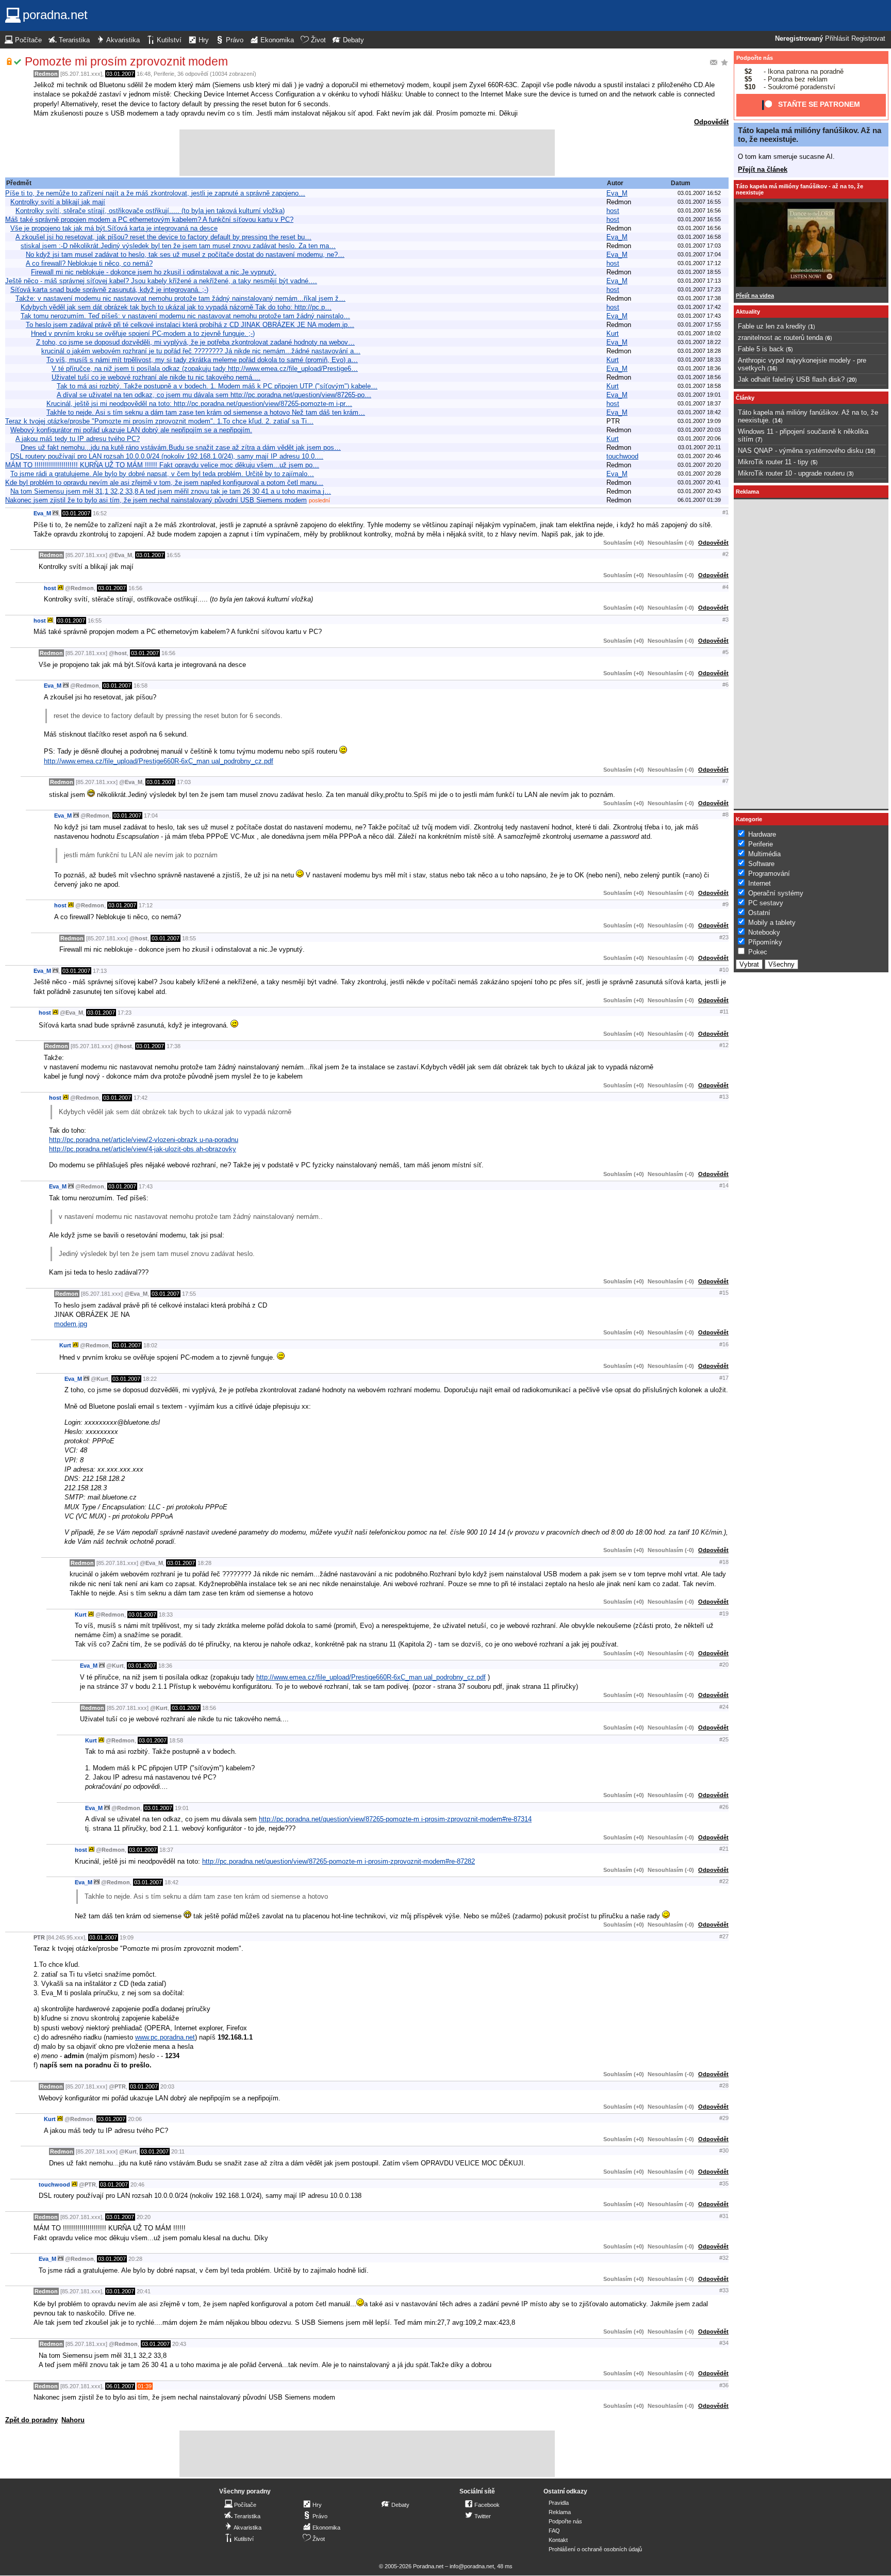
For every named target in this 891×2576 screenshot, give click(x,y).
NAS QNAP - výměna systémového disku (801, 451)
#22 (724, 1881)
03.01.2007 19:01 (699, 395)
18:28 (204, 1563)
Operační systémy (776, 893)
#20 (724, 1665)
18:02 (150, 1345)
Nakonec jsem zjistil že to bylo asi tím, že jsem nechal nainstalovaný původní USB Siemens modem (156, 500)
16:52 (100, 513)
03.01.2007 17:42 (699, 307)
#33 (724, 2290)
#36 (724, 2385)
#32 (724, 2258)
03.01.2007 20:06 (699, 438)
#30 (724, 2150)
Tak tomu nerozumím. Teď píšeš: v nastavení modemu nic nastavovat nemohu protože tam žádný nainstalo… (185, 316)
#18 (724, 1562)
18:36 (165, 1666)
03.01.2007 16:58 (699, 237)
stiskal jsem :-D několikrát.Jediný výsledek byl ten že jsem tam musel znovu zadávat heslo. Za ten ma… (178, 246)
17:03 (184, 782)
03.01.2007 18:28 (699, 351)
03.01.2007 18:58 (699, 386)
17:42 (141, 1098)
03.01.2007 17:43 (699, 316)
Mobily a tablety (772, 923)
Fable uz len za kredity (772, 326)
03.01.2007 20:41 (699, 482)
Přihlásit (837, 39)
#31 (724, 2216)
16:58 (141, 686)
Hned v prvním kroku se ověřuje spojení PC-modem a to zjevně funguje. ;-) (143, 333)
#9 (725, 904)
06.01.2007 (120, 2386)
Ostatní (759, 913)
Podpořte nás (755, 58)
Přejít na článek (763, 169)
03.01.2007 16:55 (699, 202)
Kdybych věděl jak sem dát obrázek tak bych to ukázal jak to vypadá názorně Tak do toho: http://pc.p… (176, 307)
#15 (724, 1293)
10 (870, 451)
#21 (724, 1849)
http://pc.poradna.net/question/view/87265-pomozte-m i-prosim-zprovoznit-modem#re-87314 (395, 1819)
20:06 (135, 2119)
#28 (724, 2085)
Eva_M (617, 193)
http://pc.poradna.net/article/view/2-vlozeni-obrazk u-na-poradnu (144, 1140)
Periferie (164, 74)
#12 (724, 1045)
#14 (724, 1185)
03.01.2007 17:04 (699, 254)
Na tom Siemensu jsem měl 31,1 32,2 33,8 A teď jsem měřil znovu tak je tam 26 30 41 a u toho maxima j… (171, 491)
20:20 (144, 2217)
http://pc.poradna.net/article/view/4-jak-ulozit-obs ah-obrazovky (143, 1149)
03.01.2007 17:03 (699, 246)
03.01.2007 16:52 (699, 193)
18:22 (150, 1379)
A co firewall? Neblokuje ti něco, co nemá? (89, 263)
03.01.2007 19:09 (699, 421)
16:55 (174, 555)
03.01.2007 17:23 (699, 289)
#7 (725, 781)
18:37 (166, 1850)
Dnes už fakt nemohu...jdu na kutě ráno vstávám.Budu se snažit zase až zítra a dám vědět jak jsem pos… (181, 447)
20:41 (144, 2291)
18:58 (176, 1740)
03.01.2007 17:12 (699, 263)
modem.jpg (71, 1324)
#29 (724, 2118)
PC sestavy (766, 903)
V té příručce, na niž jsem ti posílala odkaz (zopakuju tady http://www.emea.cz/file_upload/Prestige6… (205, 369)
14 (778, 420)
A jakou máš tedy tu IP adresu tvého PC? (78, 439)
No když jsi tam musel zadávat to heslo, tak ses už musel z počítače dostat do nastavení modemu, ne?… (185, 255)
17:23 (125, 1013)
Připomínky (765, 942)
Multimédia (764, 854)
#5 (725, 652)
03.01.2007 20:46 (699, 456)
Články (745, 398)
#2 (725, 554)
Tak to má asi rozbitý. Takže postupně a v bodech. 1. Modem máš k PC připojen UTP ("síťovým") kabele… (217, 386)
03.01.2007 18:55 (699, 272)
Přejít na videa (755, 296)
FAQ (554, 2531)
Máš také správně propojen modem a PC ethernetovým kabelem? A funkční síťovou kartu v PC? (149, 219)
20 (852, 380)
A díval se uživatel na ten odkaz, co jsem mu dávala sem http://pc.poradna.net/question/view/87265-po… (214, 395)
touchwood (622, 456)
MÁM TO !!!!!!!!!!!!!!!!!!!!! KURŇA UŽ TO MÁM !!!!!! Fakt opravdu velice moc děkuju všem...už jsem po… (162, 465)
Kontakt (558, 2540)
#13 (724, 1097)
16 (772, 368)
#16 (724, 1344)
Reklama (560, 2512)
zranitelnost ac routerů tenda (780, 338)
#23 (724, 937)
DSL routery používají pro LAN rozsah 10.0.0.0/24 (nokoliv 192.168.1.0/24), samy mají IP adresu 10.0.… (167, 456)
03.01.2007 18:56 (699, 377)
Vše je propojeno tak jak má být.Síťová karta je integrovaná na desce (114, 228)
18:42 (171, 1882)
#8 (725, 814)
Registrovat (868, 39)
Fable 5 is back (761, 349)
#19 (724, 1613)
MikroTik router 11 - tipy (773, 462)
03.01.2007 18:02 (699, 333)
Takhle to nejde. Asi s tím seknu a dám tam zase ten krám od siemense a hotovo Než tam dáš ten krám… (206, 412)
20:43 (179, 2344)
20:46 (137, 2184)
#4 (725, 587)
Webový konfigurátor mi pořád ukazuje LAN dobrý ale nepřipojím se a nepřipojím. (131, 430)
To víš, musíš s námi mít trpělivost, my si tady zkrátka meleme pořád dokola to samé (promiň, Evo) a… (202, 360)
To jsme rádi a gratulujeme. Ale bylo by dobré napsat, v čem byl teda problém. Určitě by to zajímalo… (162, 474)
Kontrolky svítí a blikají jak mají (58, 202)
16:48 (144, 74)
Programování (769, 874)
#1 (725, 512)
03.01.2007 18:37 (699, 403)
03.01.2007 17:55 (699, 324)
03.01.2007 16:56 (699, 210)
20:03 (167, 2086)
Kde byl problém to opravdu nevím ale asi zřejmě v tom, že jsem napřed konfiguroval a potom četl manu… (164, 483)
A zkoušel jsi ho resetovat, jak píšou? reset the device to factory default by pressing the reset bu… (163, 237)
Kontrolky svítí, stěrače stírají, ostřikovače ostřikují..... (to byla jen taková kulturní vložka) (150, 211)
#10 (724, 970)
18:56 (209, 1708)
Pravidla (559, 2503)
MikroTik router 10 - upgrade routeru (791, 473)
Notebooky (764, 932)
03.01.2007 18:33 (699, 360)
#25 (724, 1739)
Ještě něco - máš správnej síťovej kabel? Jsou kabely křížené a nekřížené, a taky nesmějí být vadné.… (161, 281)
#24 (724, 1707)
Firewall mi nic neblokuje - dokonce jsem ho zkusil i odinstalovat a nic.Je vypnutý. (154, 272)
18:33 (166, 1615)
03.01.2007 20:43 (699, 491)
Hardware (762, 834)
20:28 (135, 2259)
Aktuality (748, 312)
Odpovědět (711, 122)
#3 (725, 619)
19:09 (127, 1937)
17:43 (146, 1186)
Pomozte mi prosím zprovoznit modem (126, 61)
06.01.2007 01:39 (699, 500)
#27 (724, 1936)
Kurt (613, 333)
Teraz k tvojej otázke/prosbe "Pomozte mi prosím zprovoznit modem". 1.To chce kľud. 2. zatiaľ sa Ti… (159, 421)
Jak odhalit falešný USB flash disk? (791, 379)
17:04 (151, 816)
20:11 (178, 2151)
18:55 (189, 938)
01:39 (145, 2386)
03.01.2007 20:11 (699, 447)
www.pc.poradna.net (165, 2037)
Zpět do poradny (31, 2420)
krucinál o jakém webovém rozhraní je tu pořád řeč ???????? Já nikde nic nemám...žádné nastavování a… (201, 351)
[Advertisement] (367, 153)
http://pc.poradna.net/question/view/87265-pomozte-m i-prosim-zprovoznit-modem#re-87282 (339, 1861)
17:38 (174, 1046)
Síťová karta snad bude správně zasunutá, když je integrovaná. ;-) (109, 290)
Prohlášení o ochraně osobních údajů (595, 2549)
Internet (760, 883)
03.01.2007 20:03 (699, 430)
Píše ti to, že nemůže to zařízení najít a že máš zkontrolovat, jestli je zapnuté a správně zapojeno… (155, 193)
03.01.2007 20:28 (699, 474)
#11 (724, 1012)
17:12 (146, 905)
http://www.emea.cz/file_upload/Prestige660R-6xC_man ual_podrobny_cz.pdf (159, 761)
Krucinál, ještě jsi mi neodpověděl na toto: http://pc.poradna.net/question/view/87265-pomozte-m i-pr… (199, 404)
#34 (724, 2343)
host (613, 211)
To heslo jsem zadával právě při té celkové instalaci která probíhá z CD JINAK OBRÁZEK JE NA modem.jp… (190, 325)
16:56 (135, 588)
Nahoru (73, 2420)
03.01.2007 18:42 (699, 412)
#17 (724, 1378)
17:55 (189, 1294)
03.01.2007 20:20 (699, 465)
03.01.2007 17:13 (699, 281)
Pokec (758, 952)
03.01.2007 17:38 (699, 298)
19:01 (182, 1808)
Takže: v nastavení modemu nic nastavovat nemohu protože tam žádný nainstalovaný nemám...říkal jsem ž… (180, 298)
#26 (724, 1807)
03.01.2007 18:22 (699, 342)
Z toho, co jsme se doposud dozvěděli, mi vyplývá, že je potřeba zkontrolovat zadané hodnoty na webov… (195, 342)
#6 (725, 684)
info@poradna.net (472, 2566)
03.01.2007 (120, 74)
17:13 (100, 971)
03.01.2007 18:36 (699, 368)
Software (761, 864)
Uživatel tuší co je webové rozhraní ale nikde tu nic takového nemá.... (156, 377)
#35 (724, 2183)
